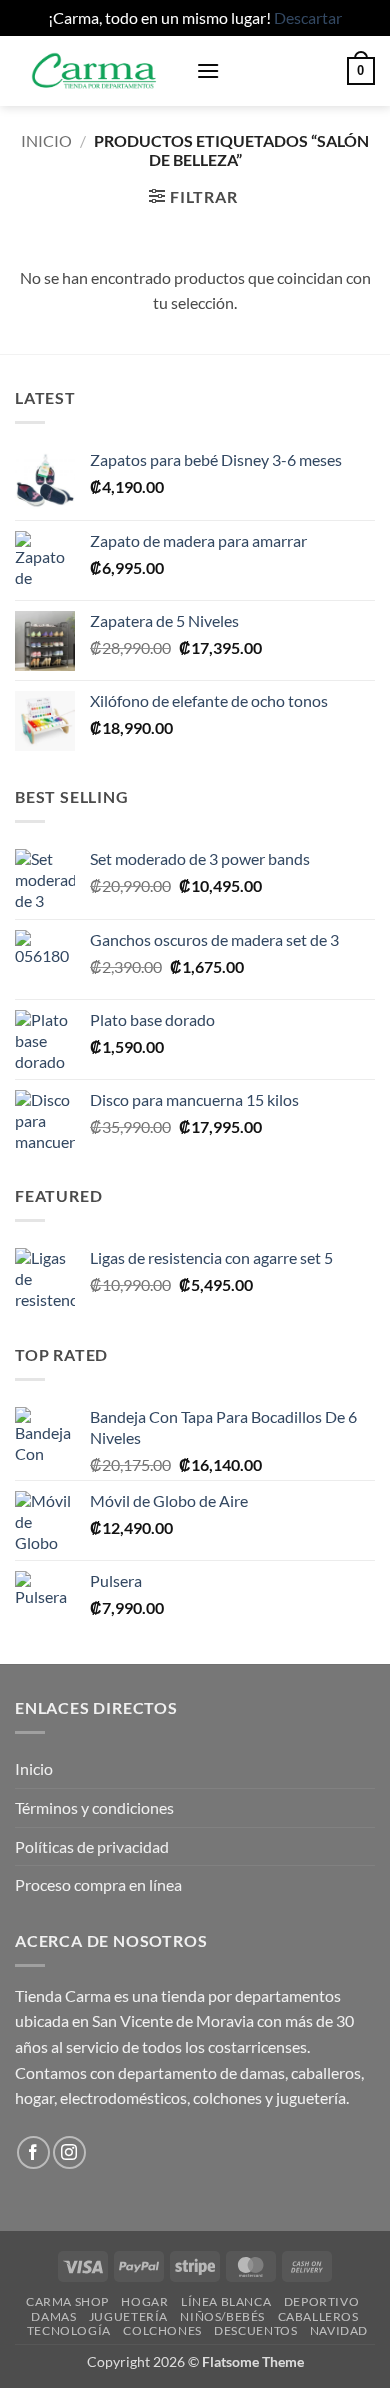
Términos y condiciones (94, 1807)
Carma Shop (67, 2301)
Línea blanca (226, 2301)
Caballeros (318, 2316)
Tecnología (69, 2330)
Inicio (46, 140)
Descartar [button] (308, 17)
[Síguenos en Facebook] (33, 2152)
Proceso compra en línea (98, 1884)
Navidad (339, 2330)
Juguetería (128, 2316)
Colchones (162, 2330)
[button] (208, 70)
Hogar (144, 2301)
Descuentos (255, 2330)
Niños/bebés (222, 2316)
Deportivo (322, 2301)
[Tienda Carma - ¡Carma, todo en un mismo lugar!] (98, 71)
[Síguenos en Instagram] (69, 2152)
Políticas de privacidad (92, 1846)
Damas (53, 2316)
